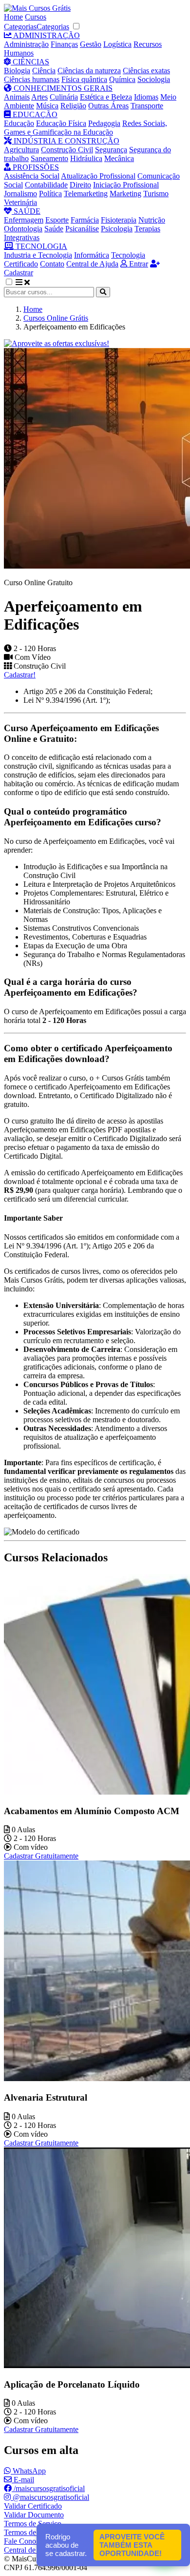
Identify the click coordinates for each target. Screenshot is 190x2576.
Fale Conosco (25, 2541)
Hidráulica (86, 158)
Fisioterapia (119, 220)
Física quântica (84, 79)
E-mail (23, 2480)
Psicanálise (82, 229)
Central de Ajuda (92, 264)
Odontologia (23, 229)
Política (50, 194)
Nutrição (152, 220)
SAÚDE (26, 211)
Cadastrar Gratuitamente (41, 1856)
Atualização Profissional (98, 176)
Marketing (125, 194)
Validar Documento (34, 2515)
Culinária (64, 97)
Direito (80, 185)
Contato (52, 264)
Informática (92, 255)
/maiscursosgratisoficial (48, 2488)
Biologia (17, 71)
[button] (14, 282)
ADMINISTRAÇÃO (46, 35)
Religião (73, 106)
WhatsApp (28, 2471)
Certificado (21, 264)
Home (13, 17)
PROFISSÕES (35, 167)
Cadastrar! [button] (20, 675)
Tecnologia (128, 255)
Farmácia (85, 220)
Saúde (54, 229)
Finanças (64, 44)
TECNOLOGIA (40, 246)
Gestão (91, 44)
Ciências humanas (32, 79)
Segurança (111, 150)
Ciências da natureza (89, 71)
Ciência (44, 71)
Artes (39, 97)
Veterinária (20, 202)
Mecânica (119, 158)
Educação (19, 123)
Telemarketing (86, 194)
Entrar (138, 264)
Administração (26, 44)
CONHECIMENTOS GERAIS (62, 88)
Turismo (156, 194)
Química (122, 79)
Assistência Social (32, 176)
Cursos (36, 17)
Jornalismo (20, 194)
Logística (117, 44)
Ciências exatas (146, 71)
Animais (17, 97)
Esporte (57, 220)
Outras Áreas (108, 106)
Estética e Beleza (106, 97)
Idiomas (146, 97)
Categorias (20, 27)
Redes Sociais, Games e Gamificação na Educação (85, 128)
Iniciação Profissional (126, 185)
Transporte (147, 106)
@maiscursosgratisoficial (50, 2497)
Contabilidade (46, 185)
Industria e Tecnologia (38, 255)
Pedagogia (104, 123)
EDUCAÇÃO (34, 114)
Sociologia (154, 79)
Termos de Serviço (33, 2524)
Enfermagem (24, 220)
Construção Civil (67, 150)
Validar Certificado (33, 2506)
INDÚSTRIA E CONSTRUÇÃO (66, 141)
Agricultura (21, 150)
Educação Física (61, 123)
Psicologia (117, 229)
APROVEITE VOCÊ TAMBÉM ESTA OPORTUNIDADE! (132, 2545)
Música (47, 106)
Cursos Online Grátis (56, 318)
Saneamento (49, 158)
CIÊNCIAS (30, 62)
